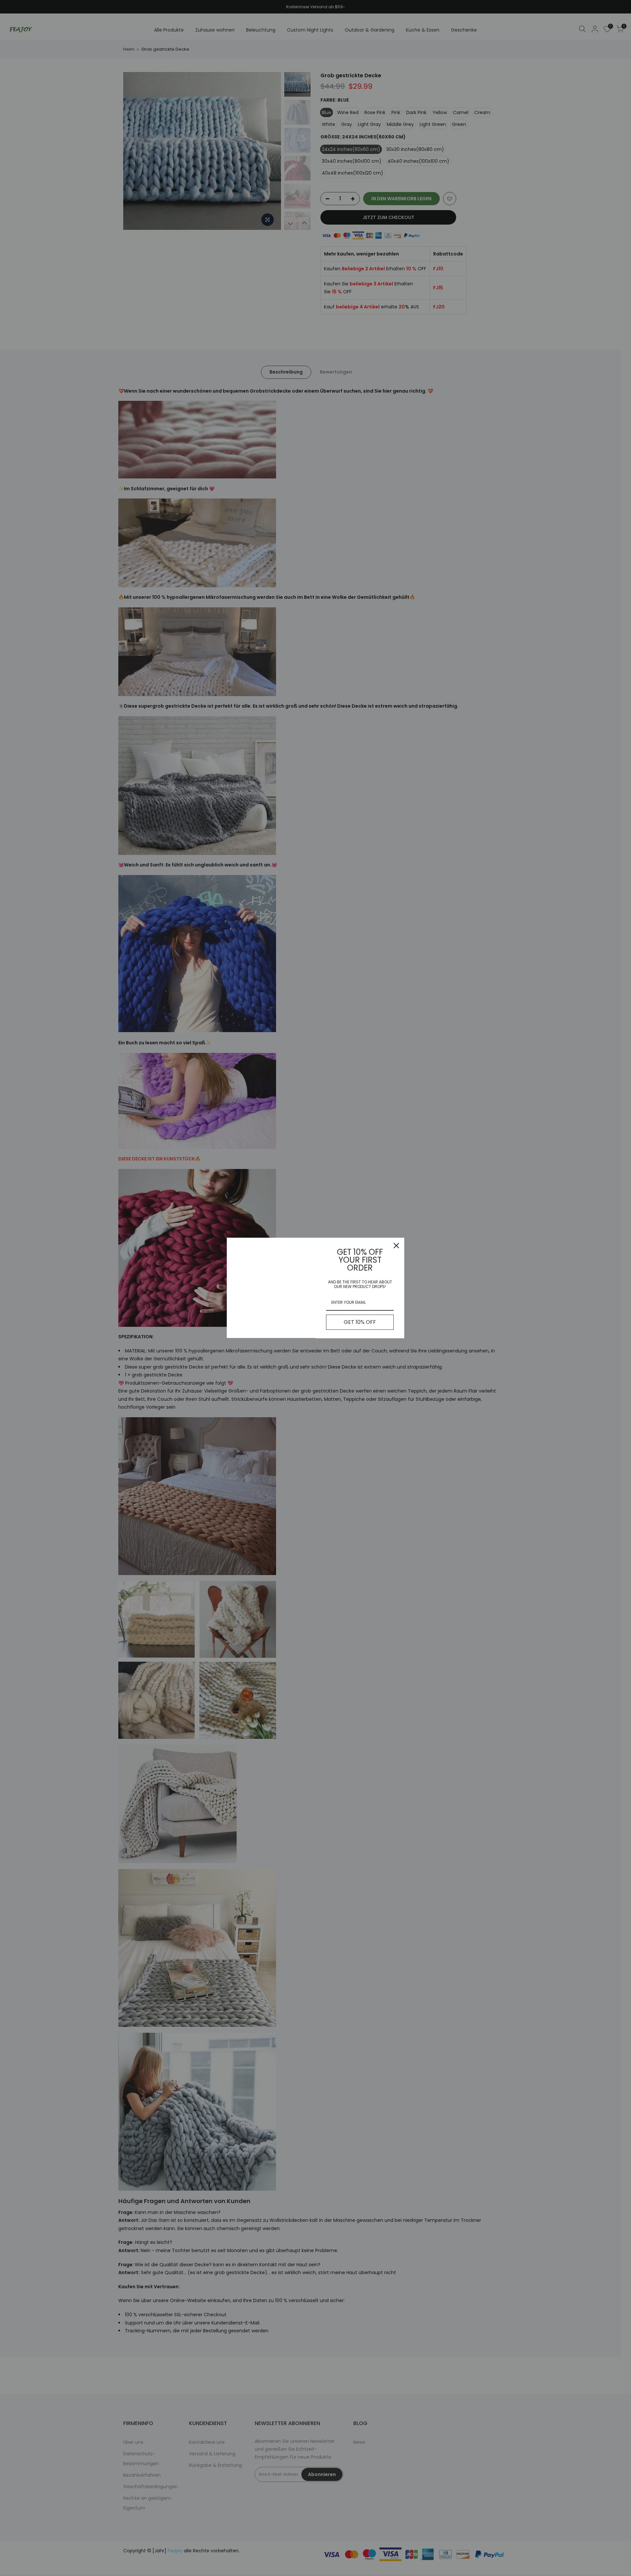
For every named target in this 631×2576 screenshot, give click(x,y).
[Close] (396, 1246)
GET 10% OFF (360, 1322)
